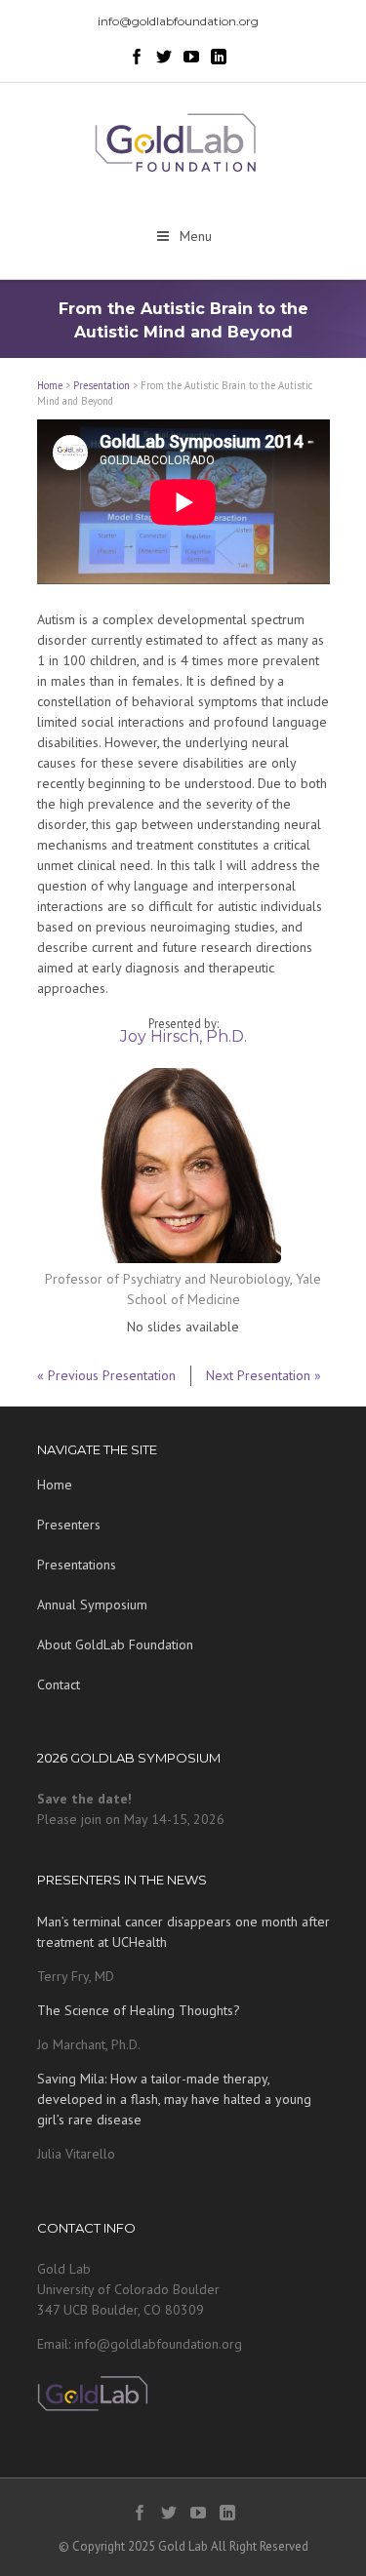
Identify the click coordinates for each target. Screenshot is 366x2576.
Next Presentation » (264, 1375)
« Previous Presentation (106, 1375)
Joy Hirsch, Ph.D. (183, 1036)
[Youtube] (191, 57)
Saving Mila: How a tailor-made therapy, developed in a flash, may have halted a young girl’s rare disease (174, 2099)
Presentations (77, 1565)
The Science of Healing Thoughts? (139, 2010)
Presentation (102, 385)
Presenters (69, 1525)
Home (50, 385)
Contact (59, 1684)
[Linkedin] (219, 57)
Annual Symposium (92, 1605)
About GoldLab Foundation (115, 1645)
